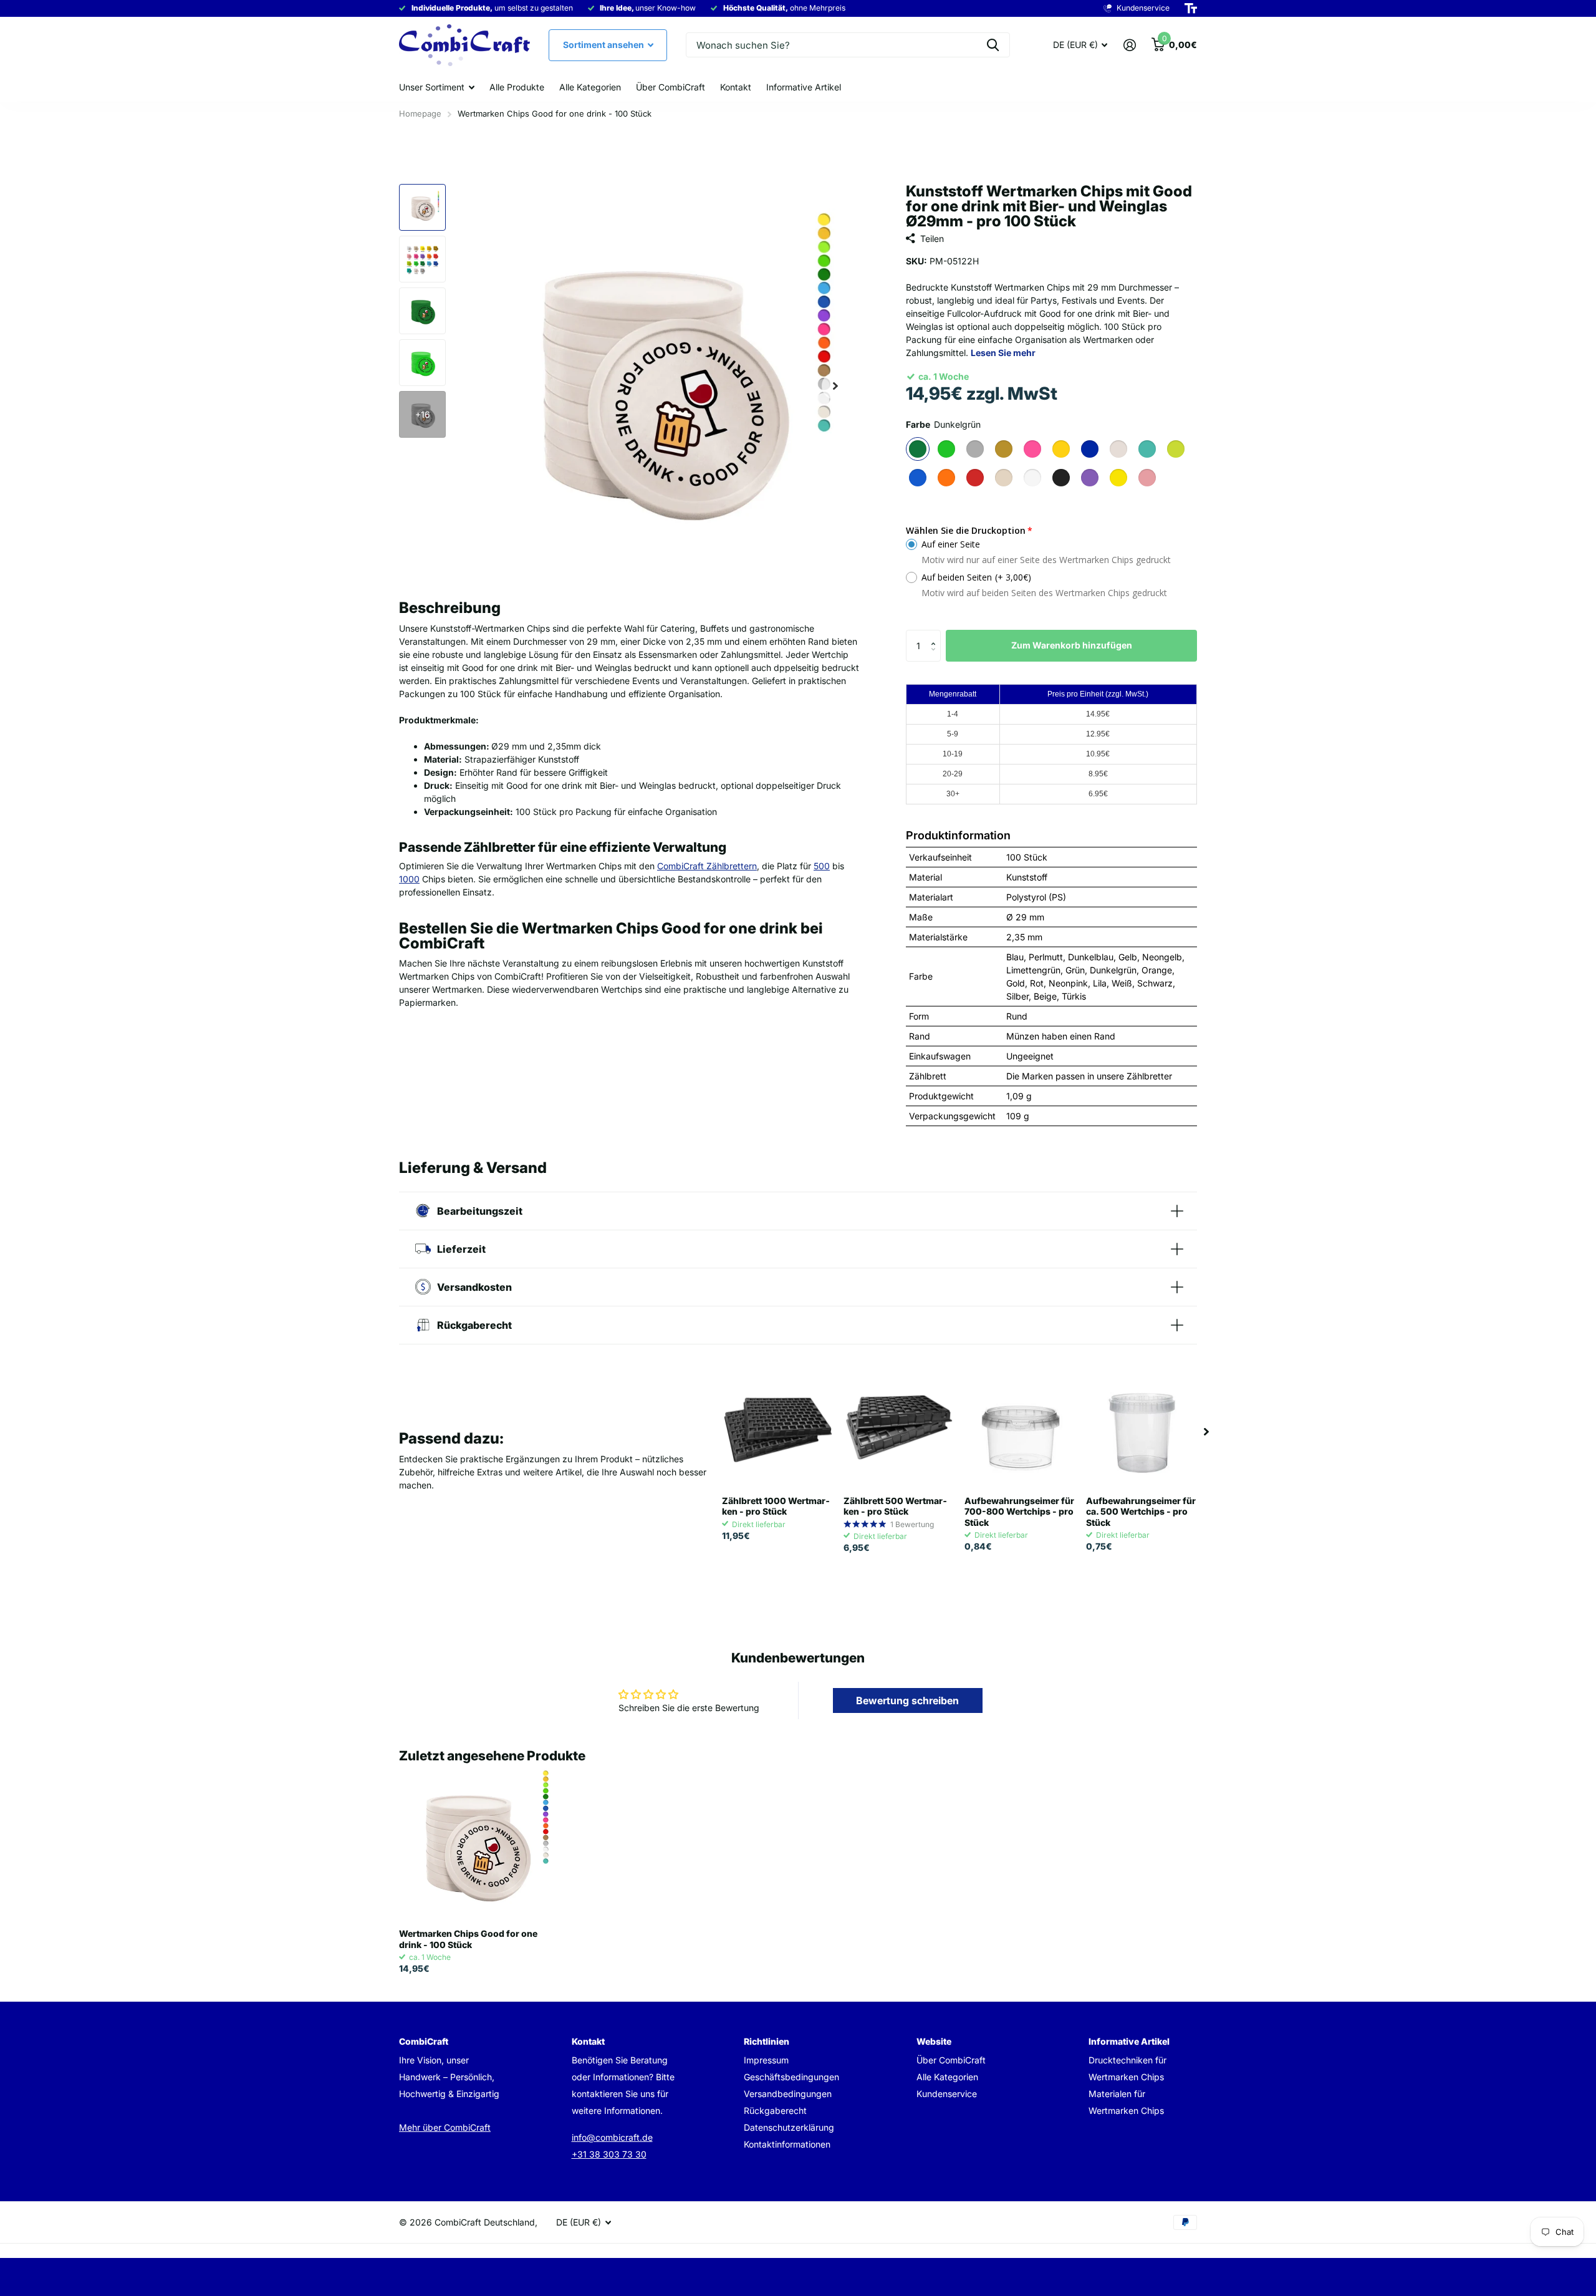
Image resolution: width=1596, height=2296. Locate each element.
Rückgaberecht (775, 2110)
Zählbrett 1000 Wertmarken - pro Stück (776, 1506)
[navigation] (422, 207)
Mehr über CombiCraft (445, 2127)
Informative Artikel (804, 87)
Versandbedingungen (788, 2094)
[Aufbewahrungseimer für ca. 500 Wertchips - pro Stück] (1142, 1431)
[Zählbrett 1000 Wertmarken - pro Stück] (778, 1431)
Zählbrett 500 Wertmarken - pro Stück (895, 1506)
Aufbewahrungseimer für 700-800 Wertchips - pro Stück (1019, 1512)
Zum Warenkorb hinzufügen (1072, 645)
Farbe (943, 424)
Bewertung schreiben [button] (907, 1700)
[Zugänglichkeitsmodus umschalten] (1191, 9)
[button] (936, 634)
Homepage (420, 113)
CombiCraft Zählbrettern (707, 866)
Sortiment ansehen (604, 45)
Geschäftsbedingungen (791, 2077)
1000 (409, 879)
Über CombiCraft (671, 87)
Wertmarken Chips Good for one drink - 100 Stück (468, 1939)
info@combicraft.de (612, 2137)
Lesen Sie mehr (1003, 353)
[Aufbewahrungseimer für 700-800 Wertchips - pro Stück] (1020, 1431)
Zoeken (993, 45)
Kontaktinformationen (787, 2144)
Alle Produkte (517, 87)
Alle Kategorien (590, 87)
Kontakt (736, 87)
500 (822, 866)
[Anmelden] (1129, 45)
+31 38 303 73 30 (609, 2154)
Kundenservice (947, 2094)
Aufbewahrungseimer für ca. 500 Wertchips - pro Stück (1141, 1512)
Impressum (766, 2060)
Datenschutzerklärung (789, 2127)
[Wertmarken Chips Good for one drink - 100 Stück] (475, 1844)
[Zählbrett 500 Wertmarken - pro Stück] (899, 1431)
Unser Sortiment (432, 87)
